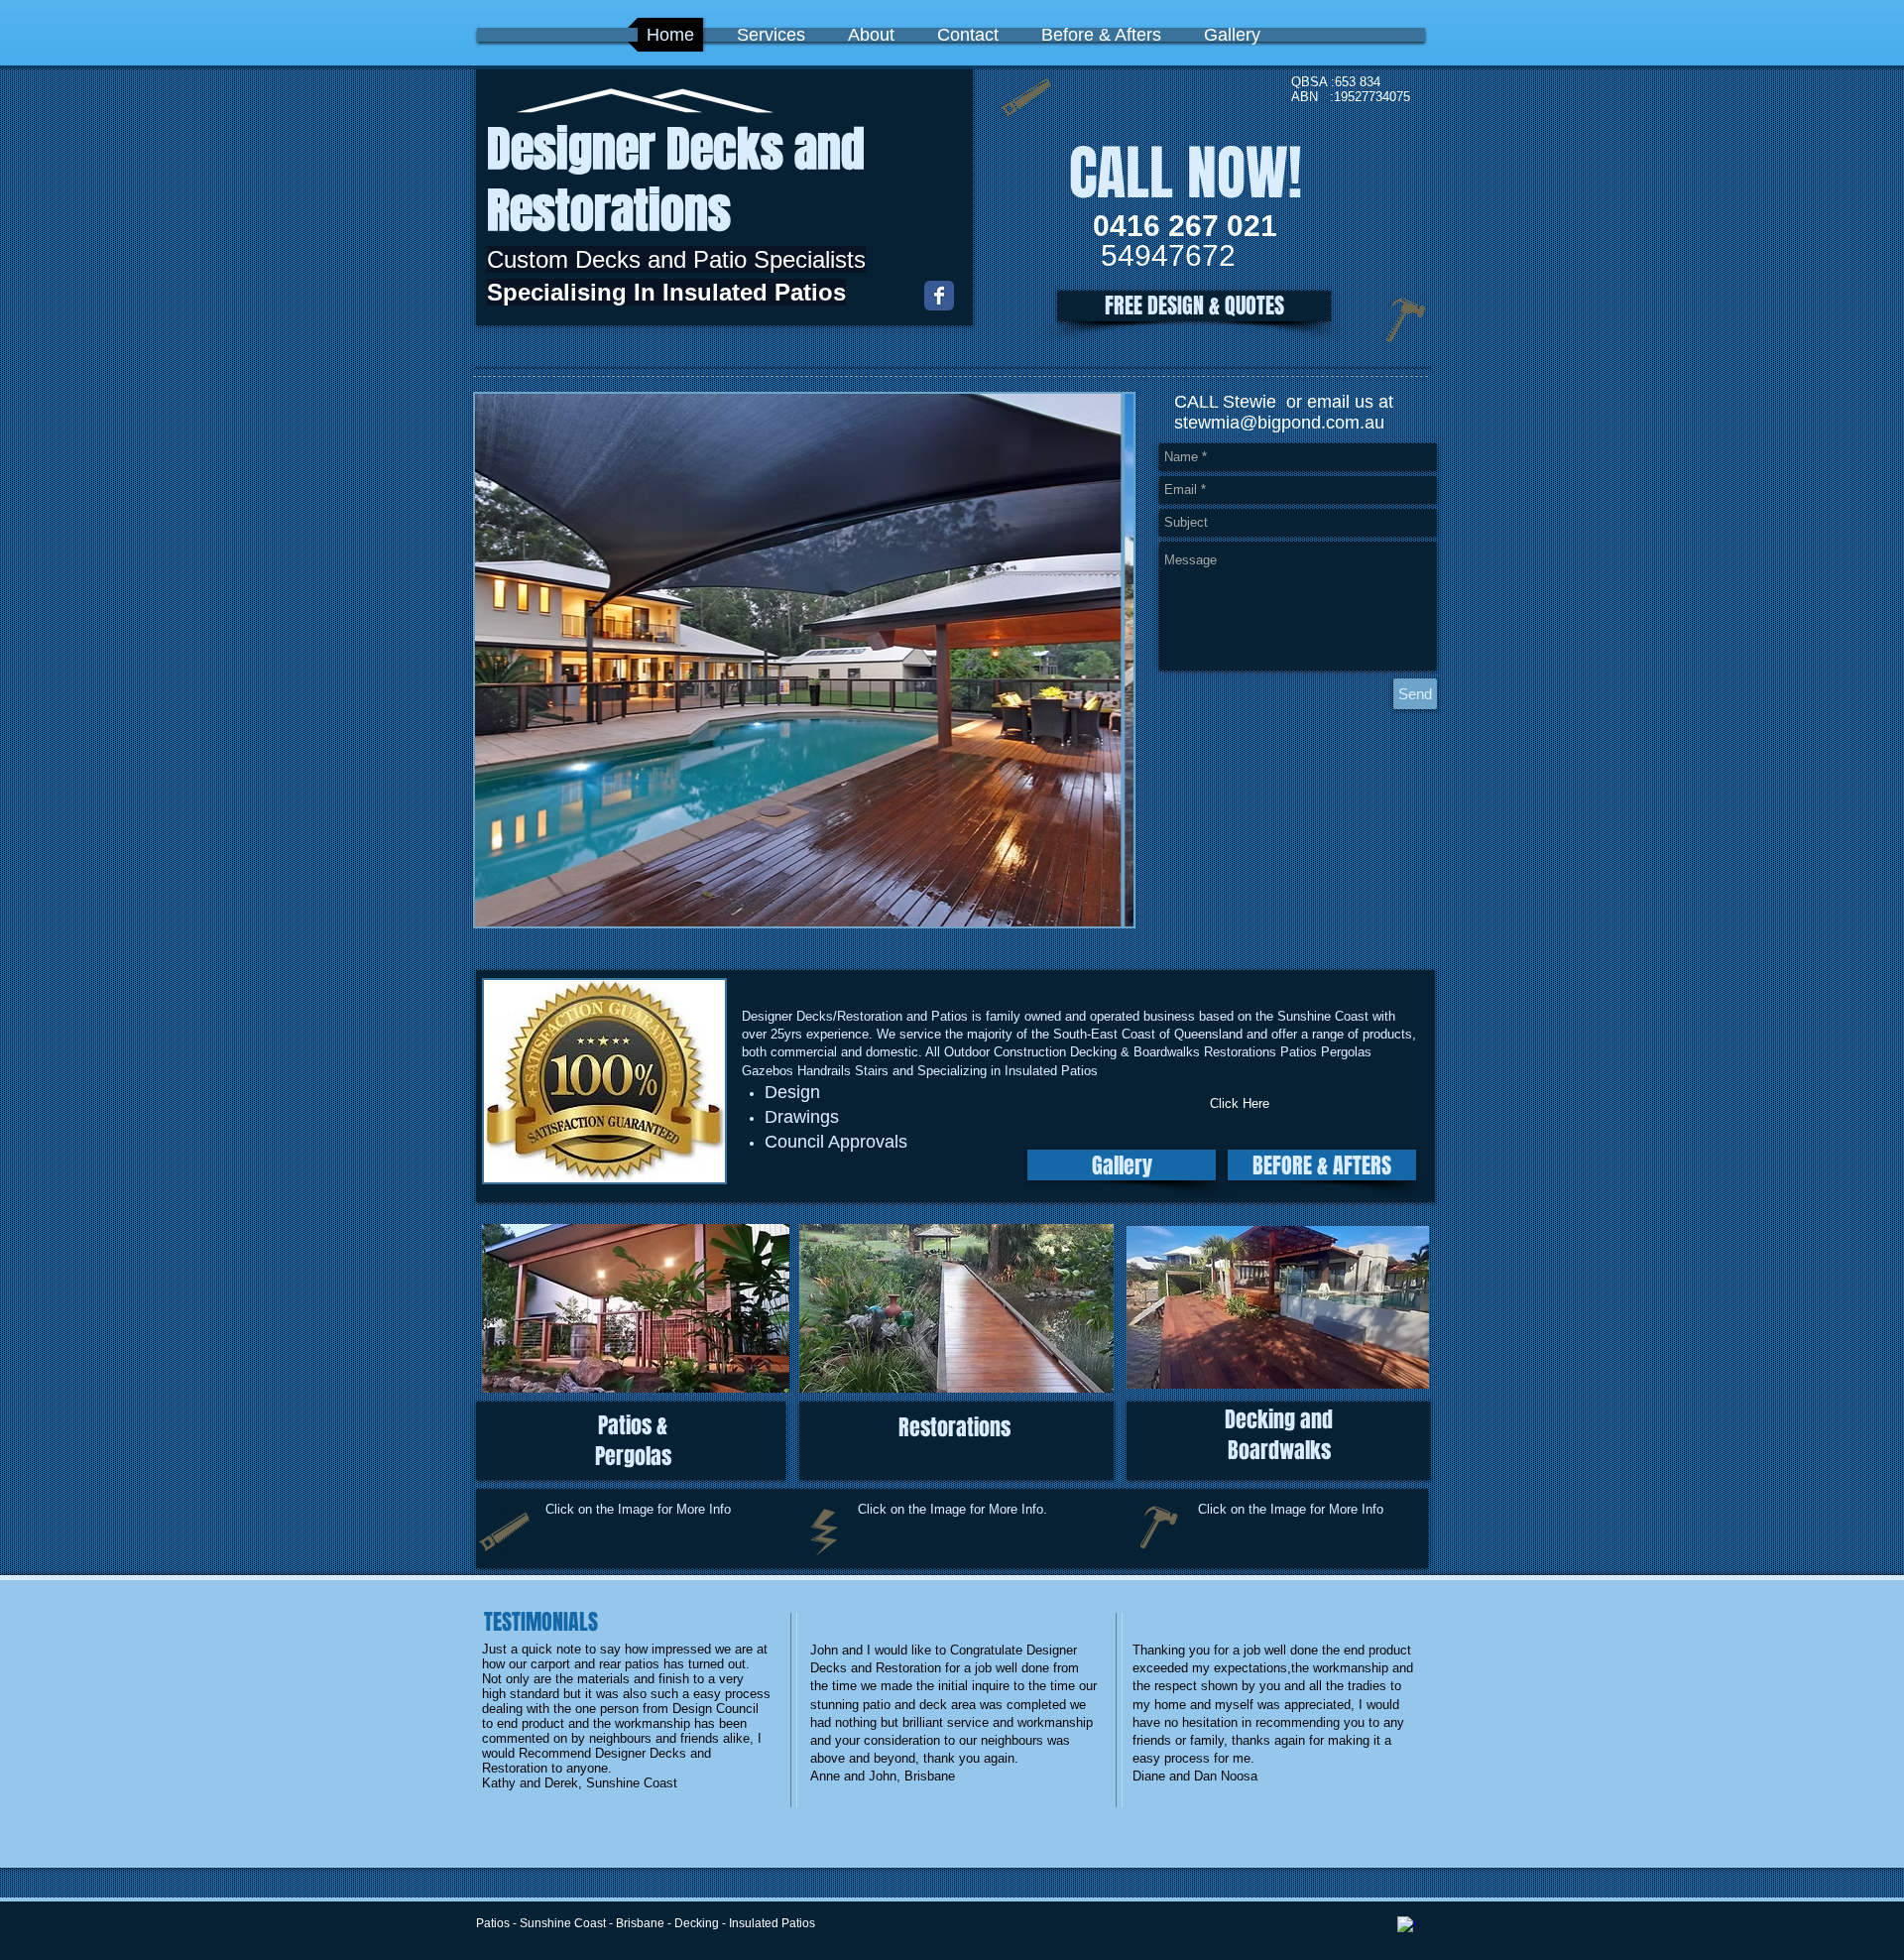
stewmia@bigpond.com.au (1279, 423)
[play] (1085, 909)
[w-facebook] (1407, 1926)
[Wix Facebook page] (939, 296)
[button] (1194, 306)
